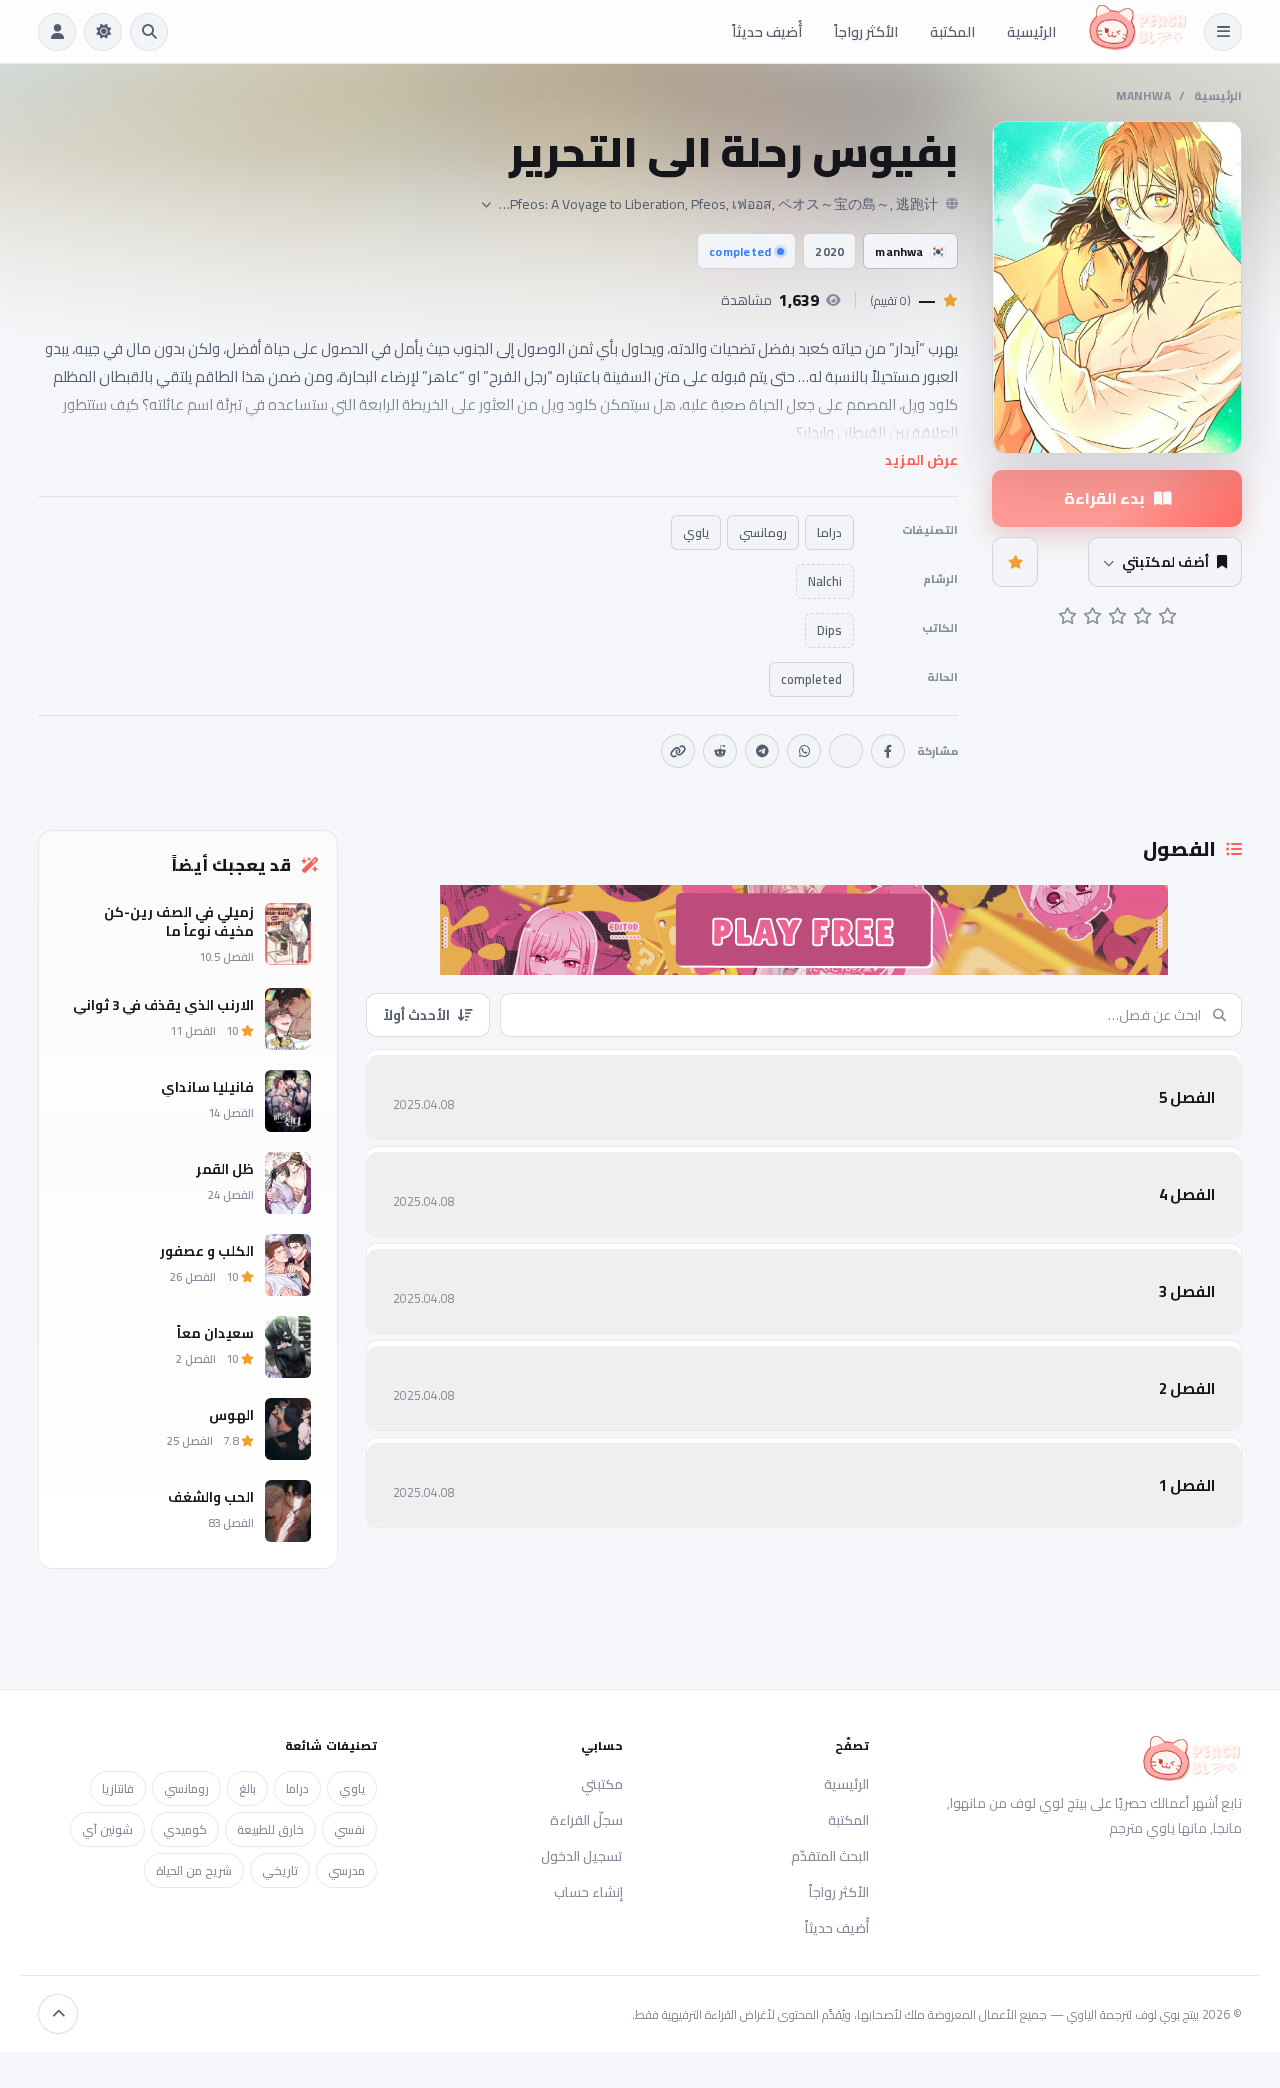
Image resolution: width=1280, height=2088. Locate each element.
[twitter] (846, 751)
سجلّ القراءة (586, 1820)
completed (740, 251)
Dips (829, 630)
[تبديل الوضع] (103, 32)
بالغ (247, 1788)
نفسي (349, 1829)
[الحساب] (57, 32)
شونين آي (107, 1829)
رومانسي (763, 532)
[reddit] (720, 751)
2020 (829, 251)
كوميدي (185, 1829)
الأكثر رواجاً (866, 31)
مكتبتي (602, 1784)
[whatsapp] (804, 751)
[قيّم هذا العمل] (1015, 562)
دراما (829, 532)
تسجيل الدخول (582, 1856)
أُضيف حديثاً (767, 31)
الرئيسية (1031, 31)
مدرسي (346, 1870)
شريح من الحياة (194, 1870)
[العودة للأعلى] (58, 2014)
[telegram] (762, 751)
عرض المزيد (921, 460)
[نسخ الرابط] (678, 751)
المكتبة (952, 31)
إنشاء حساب (588, 1892)
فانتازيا (118, 1788)
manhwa (1143, 95)
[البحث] (149, 32)
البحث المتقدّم (830, 1856)
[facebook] (888, 751)
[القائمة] (1223, 32)
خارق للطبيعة (270, 1829)
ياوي (696, 532)
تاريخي (280, 1870)
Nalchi (825, 581)
